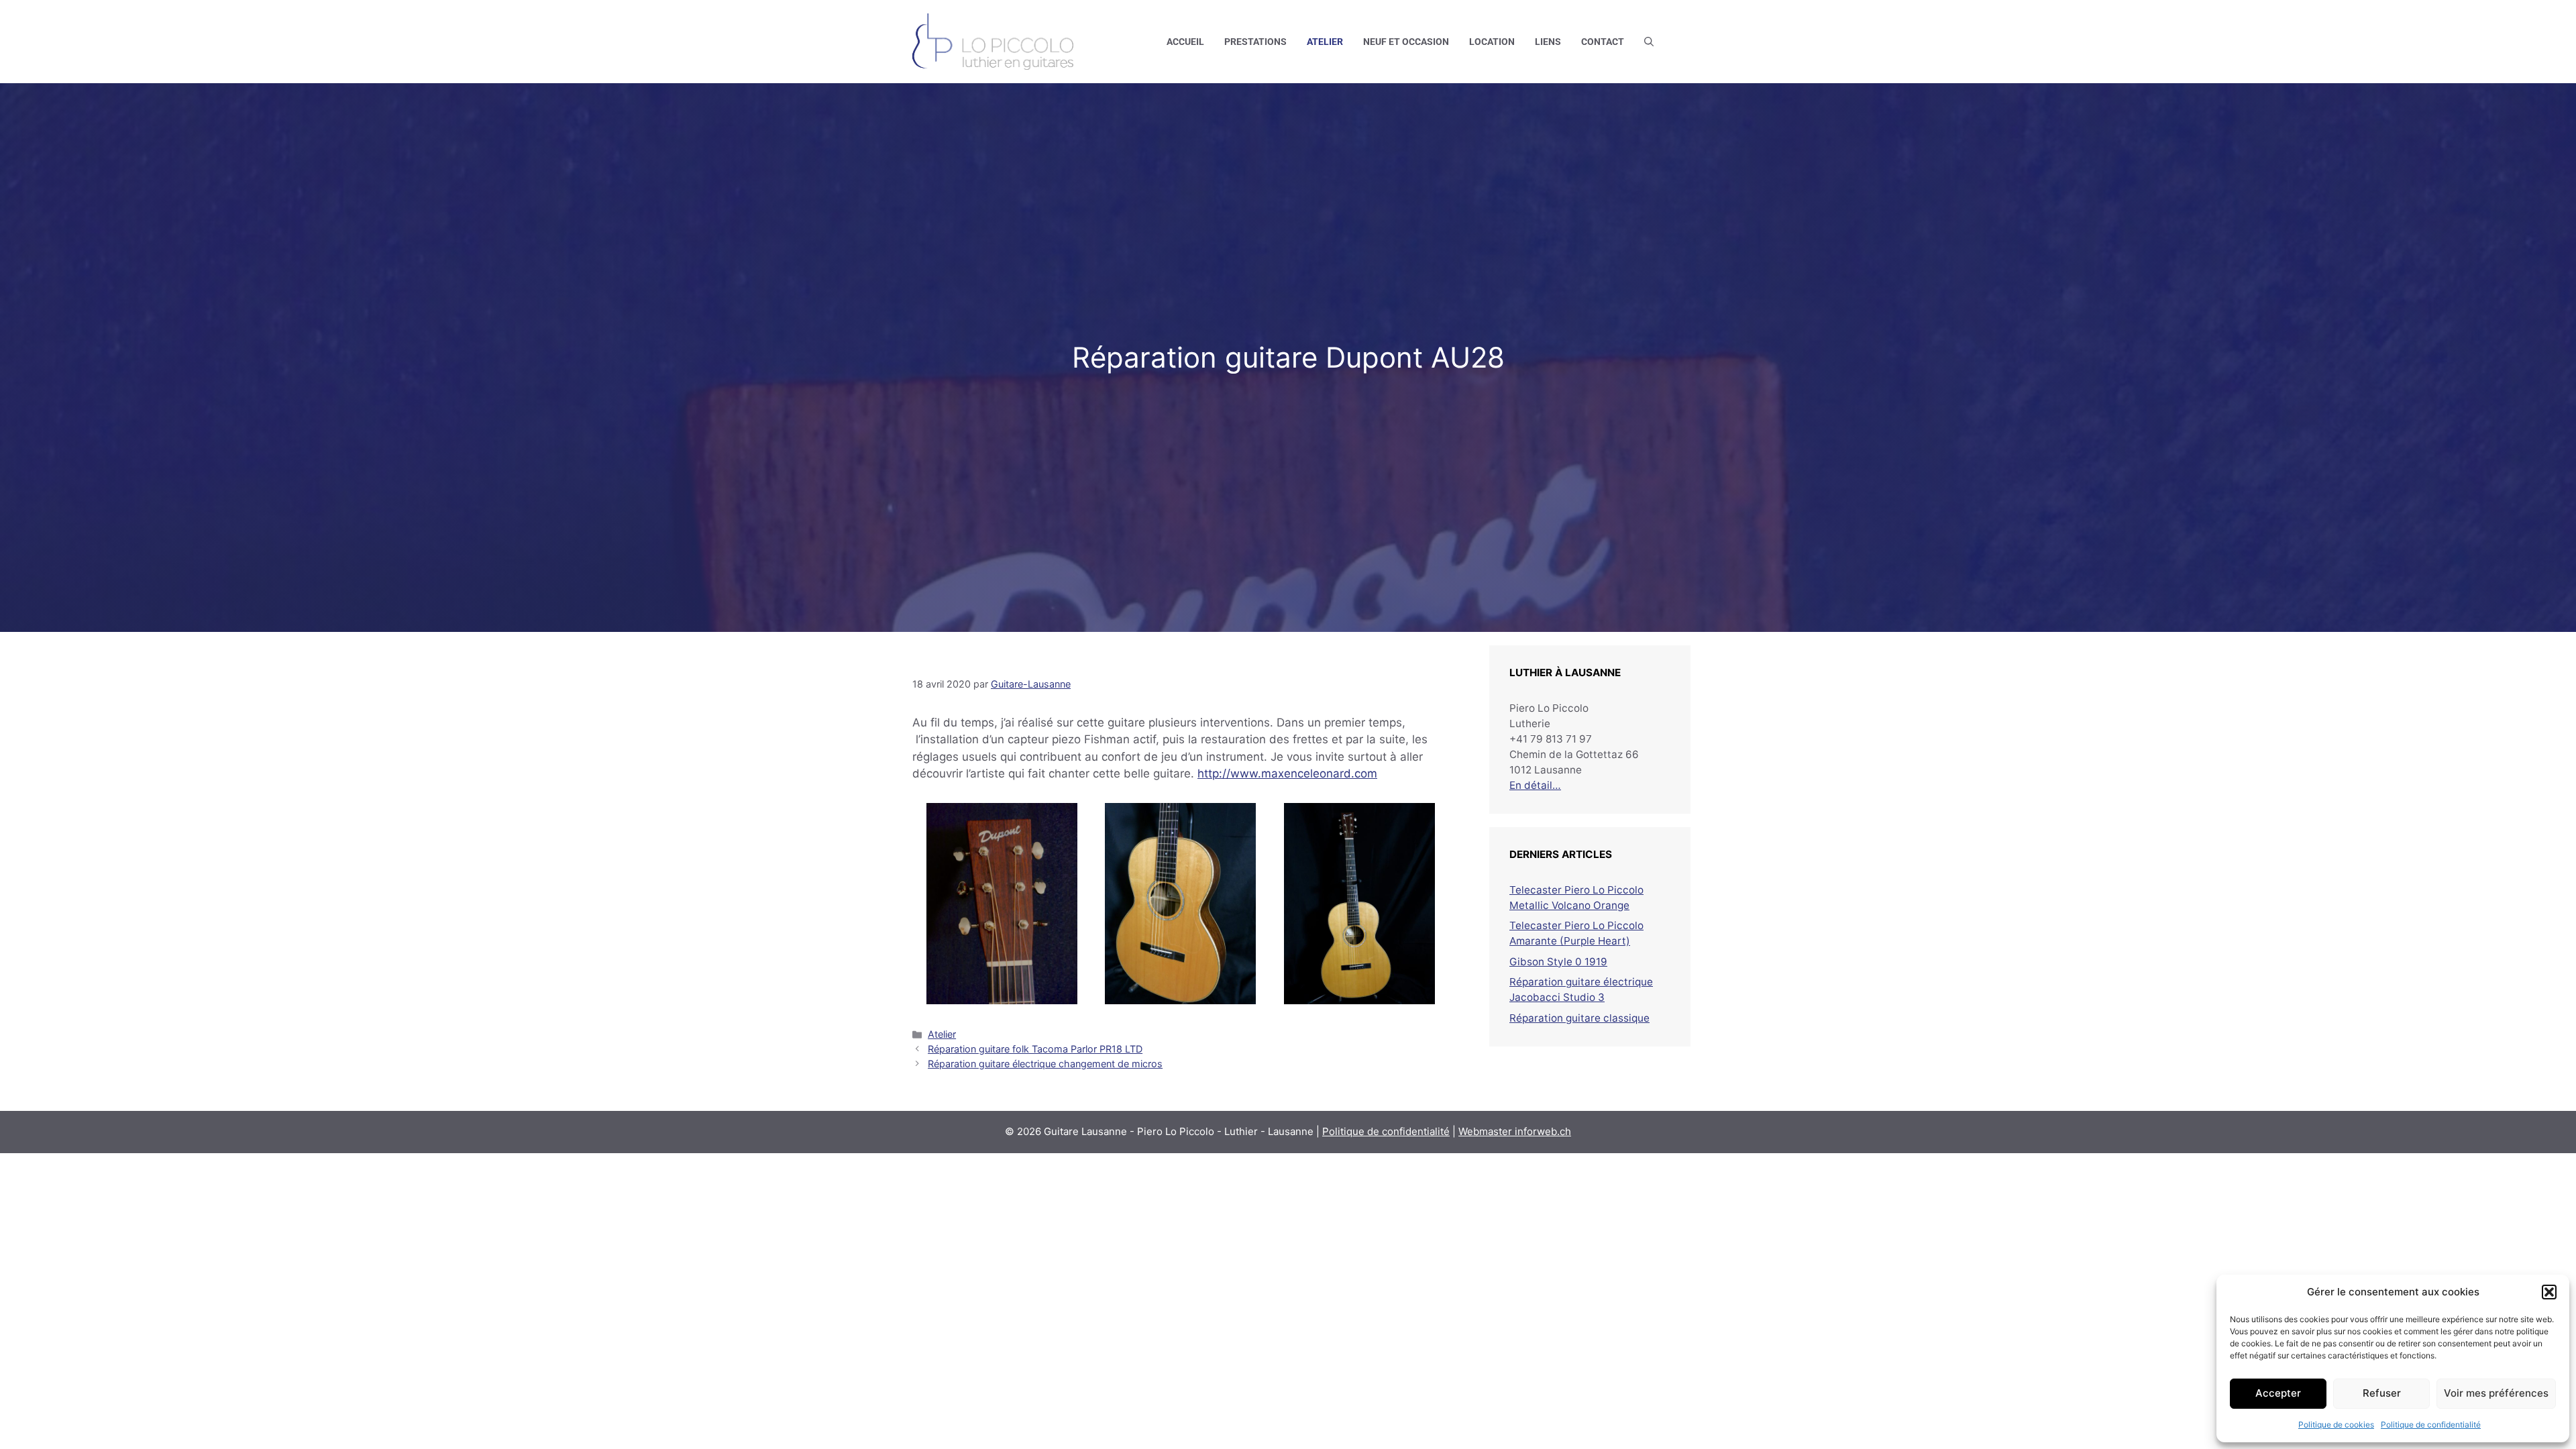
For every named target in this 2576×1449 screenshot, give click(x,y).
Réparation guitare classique (1579, 1018)
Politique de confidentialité (2431, 1425)
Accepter (2278, 1393)
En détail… (1535, 785)
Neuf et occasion (1406, 42)
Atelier (1325, 42)
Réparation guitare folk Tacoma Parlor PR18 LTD (1035, 1049)
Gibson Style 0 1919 (1558, 962)
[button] (2549, 1292)
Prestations (1255, 42)
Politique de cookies (2336, 1425)
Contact (1603, 42)
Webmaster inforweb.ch (1515, 1131)
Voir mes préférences (2496, 1393)
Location (1492, 42)
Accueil (1185, 42)
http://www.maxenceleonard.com (1287, 773)
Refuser (2382, 1393)
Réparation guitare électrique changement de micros (1045, 1064)
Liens (1548, 42)
